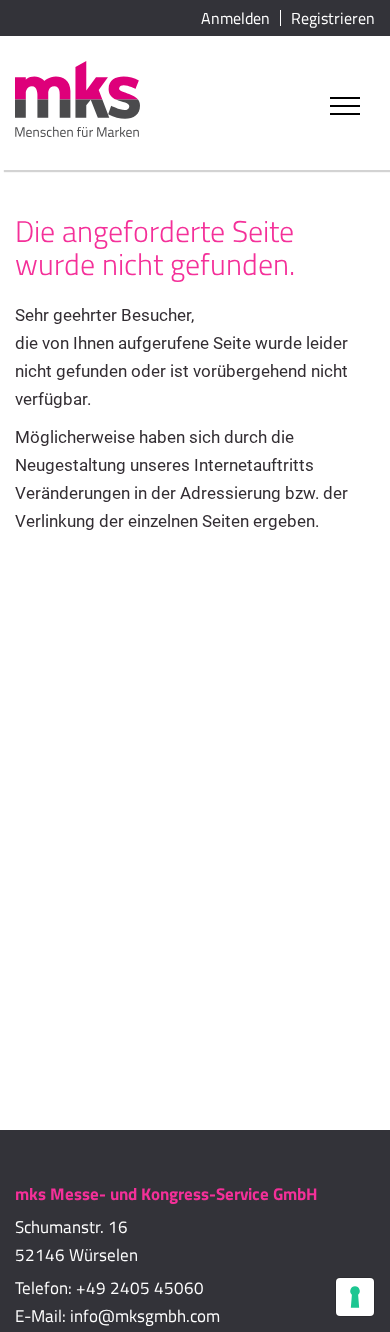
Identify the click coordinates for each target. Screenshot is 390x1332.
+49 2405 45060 (140, 1288)
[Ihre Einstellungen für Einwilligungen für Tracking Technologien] (355, 1297)
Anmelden (235, 18)
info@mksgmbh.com (145, 1316)
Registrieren (333, 18)
